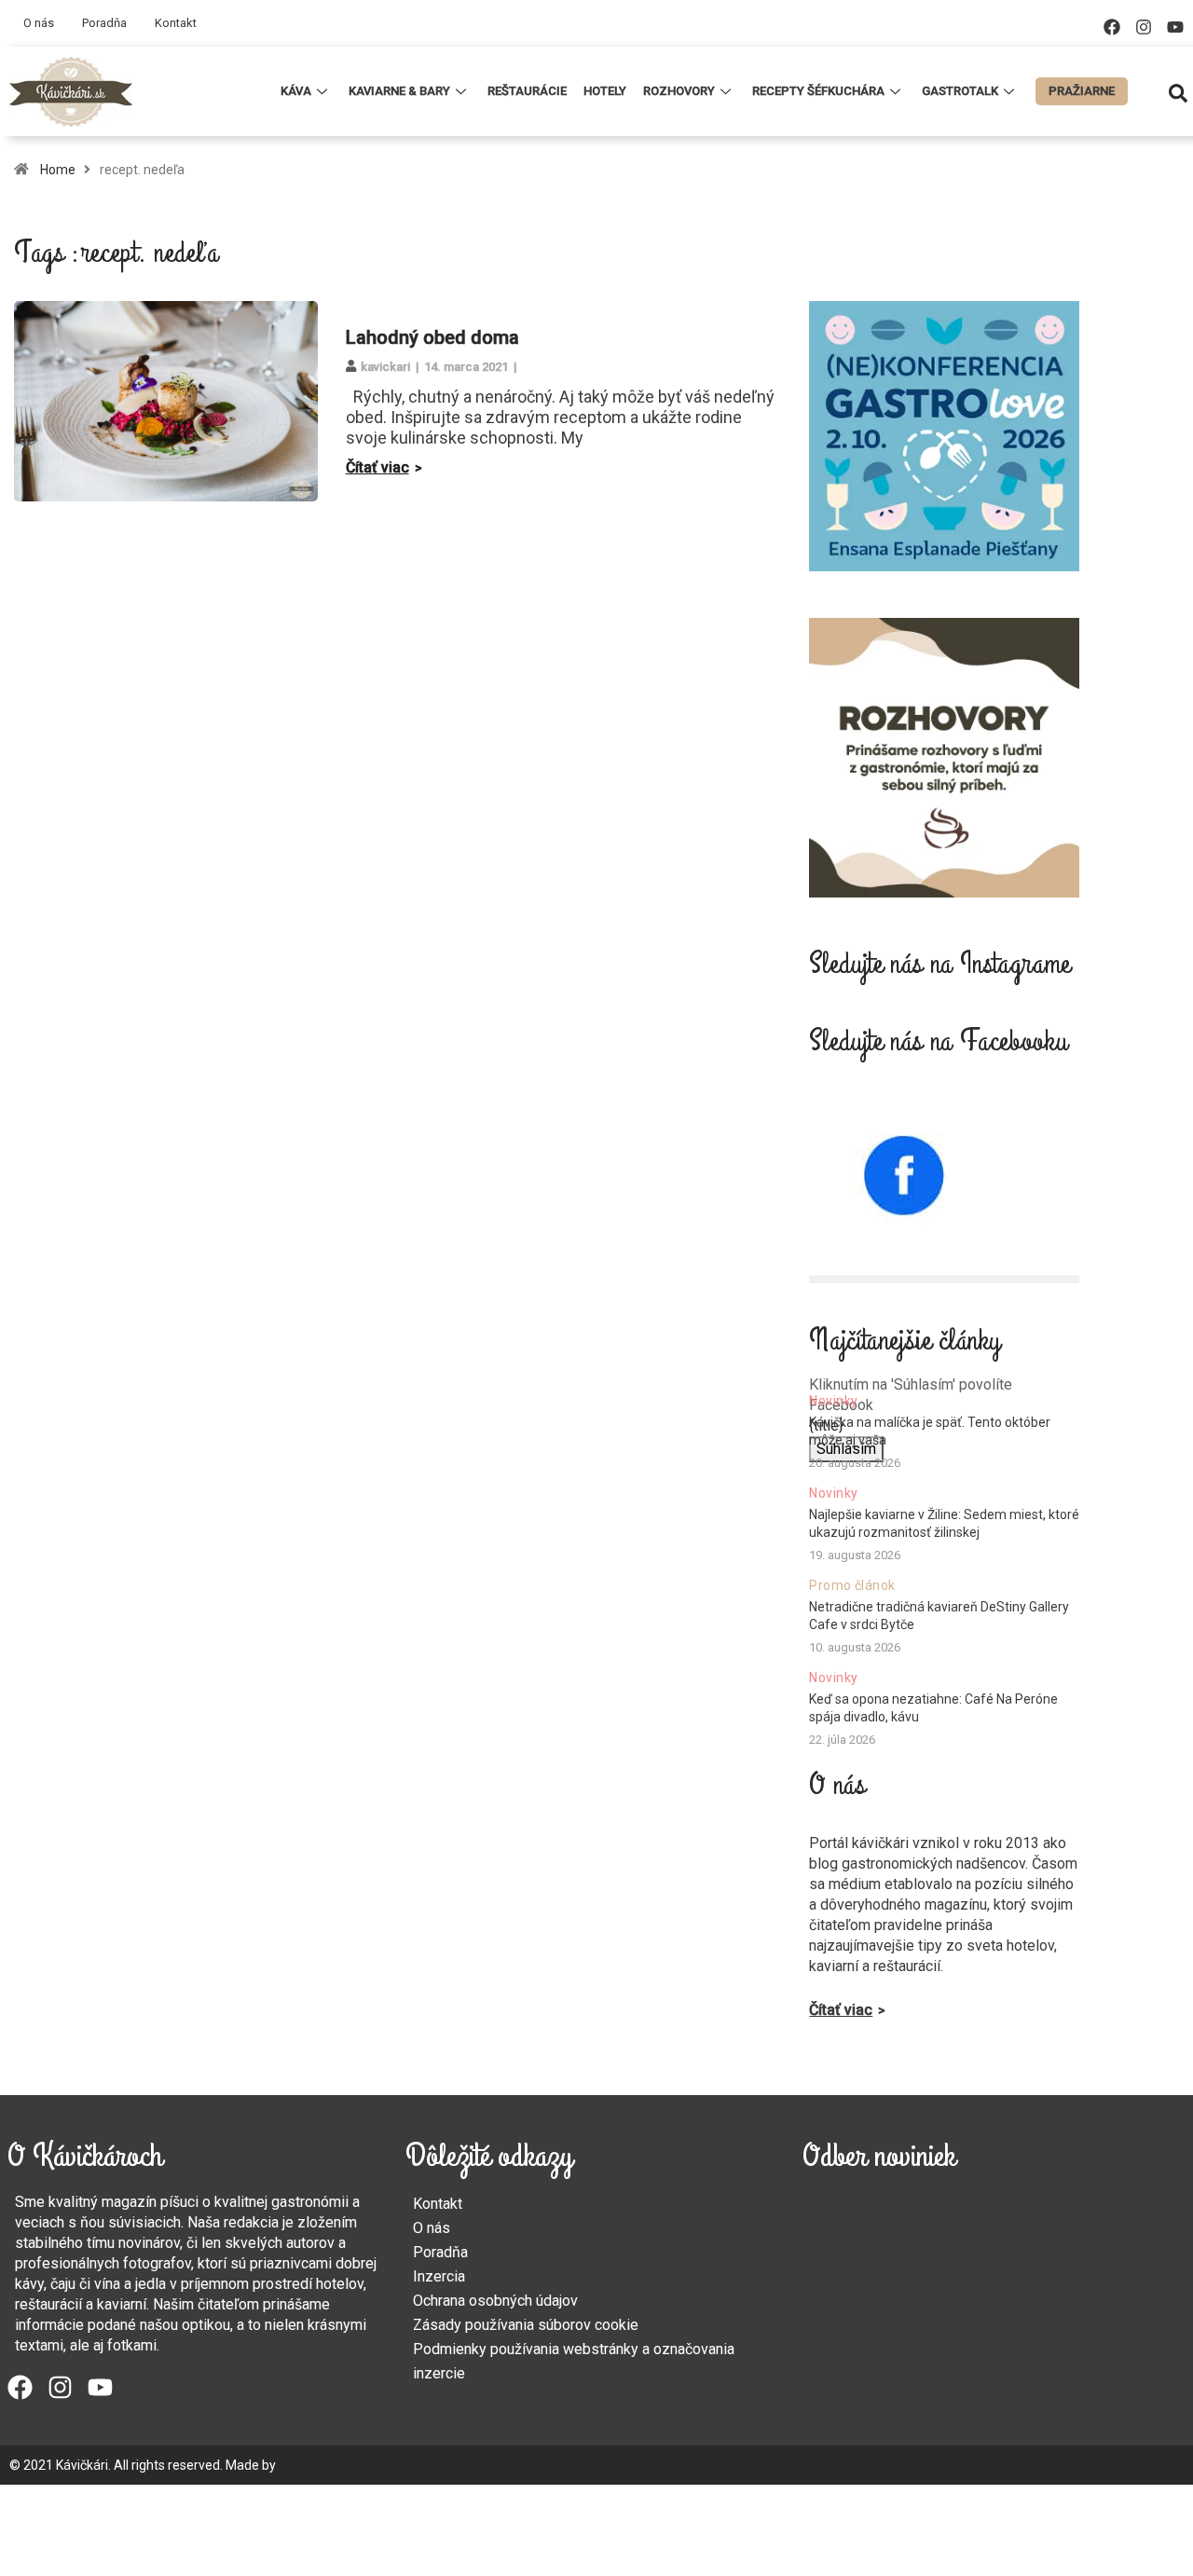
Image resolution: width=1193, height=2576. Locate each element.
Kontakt (176, 23)
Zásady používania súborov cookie (526, 2325)
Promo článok (852, 1585)
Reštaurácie (527, 91)
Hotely (605, 91)
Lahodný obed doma (432, 337)
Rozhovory (679, 91)
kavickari (385, 367)
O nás (39, 23)
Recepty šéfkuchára (818, 91)
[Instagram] (1144, 27)
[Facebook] (1112, 27)
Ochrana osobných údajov (495, 2301)
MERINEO (306, 2465)
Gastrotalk (960, 91)
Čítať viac (377, 467)
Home (58, 170)
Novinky (833, 1401)
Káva (296, 91)
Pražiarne (1082, 91)
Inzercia (439, 2276)
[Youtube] (1175, 27)
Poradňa (104, 23)
